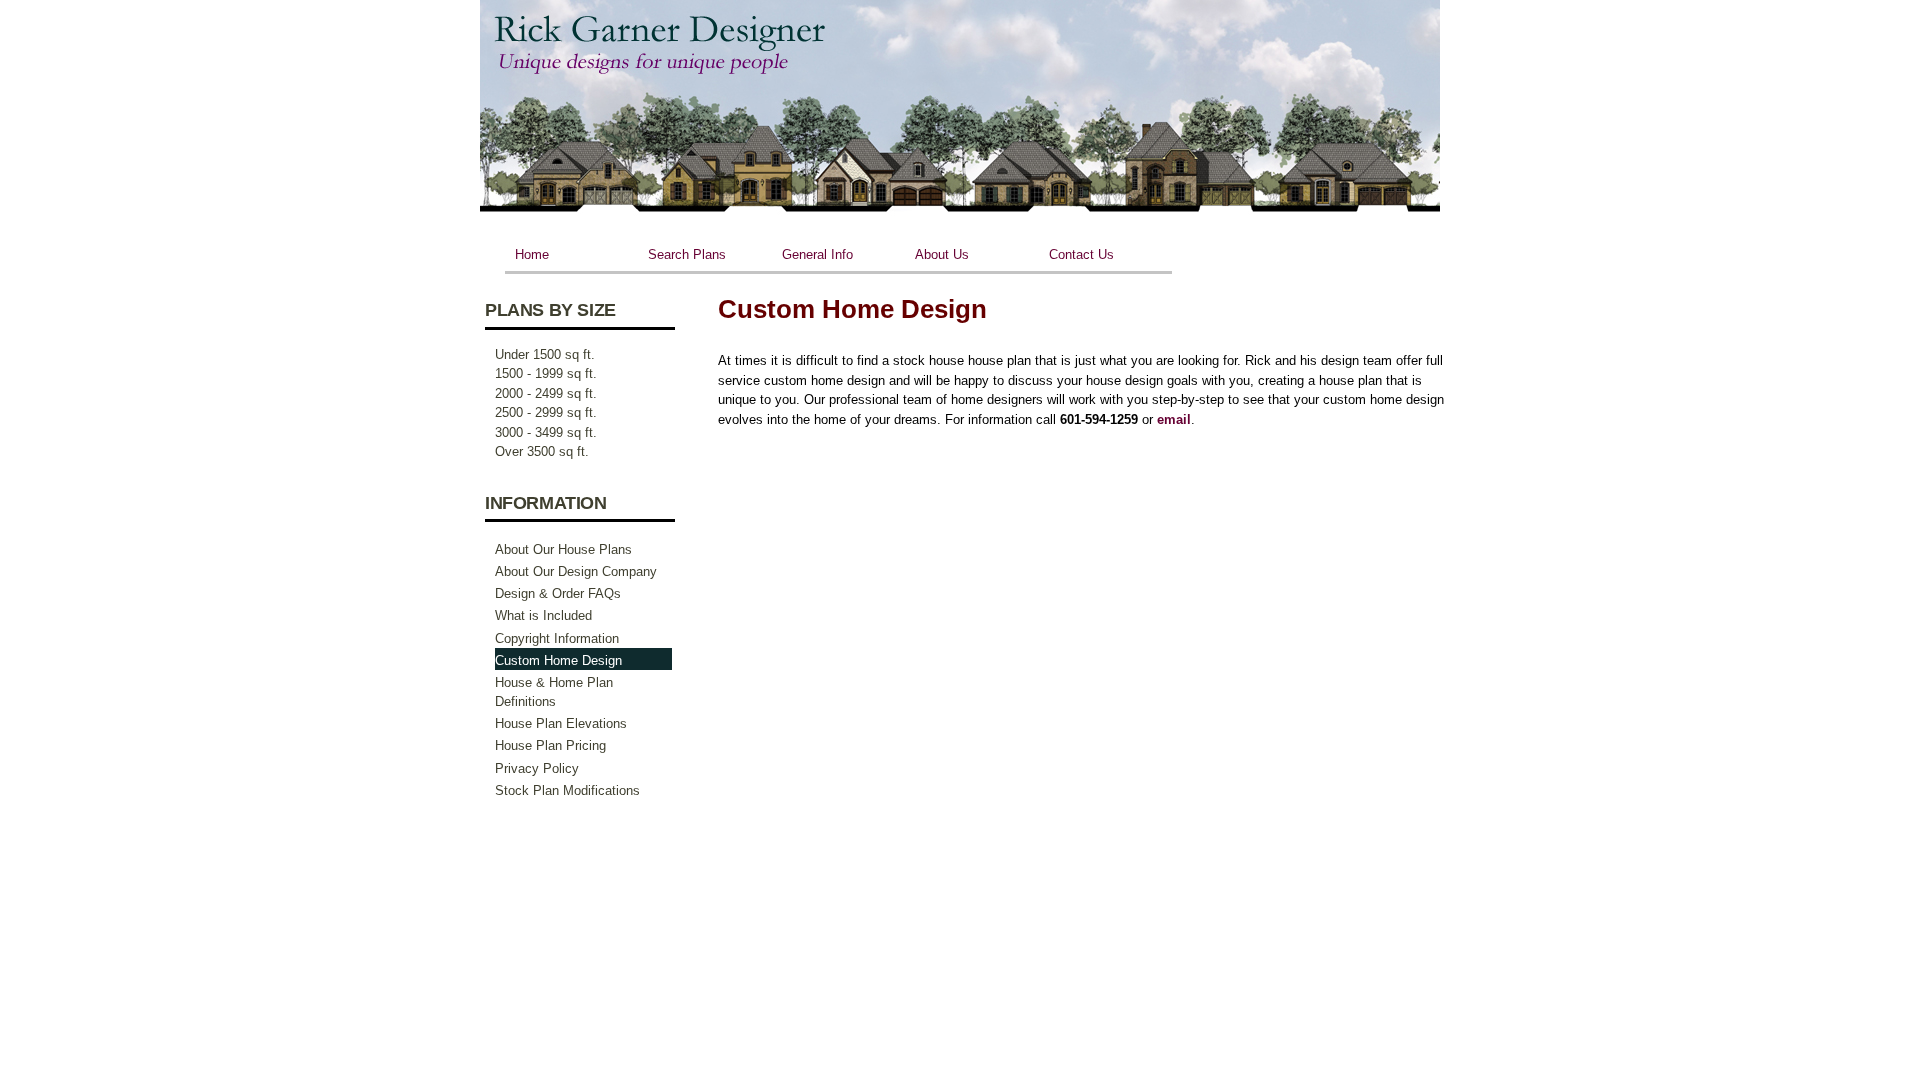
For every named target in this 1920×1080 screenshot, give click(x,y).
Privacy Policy (537, 768)
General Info (817, 254)
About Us (942, 254)
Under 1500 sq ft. (545, 354)
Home (532, 254)
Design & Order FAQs (558, 593)
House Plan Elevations (561, 723)
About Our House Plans (563, 549)
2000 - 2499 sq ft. (546, 393)
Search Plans (687, 254)
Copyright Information (557, 638)
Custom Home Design (558, 660)
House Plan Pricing (550, 745)
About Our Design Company (576, 571)
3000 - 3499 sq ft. (546, 432)
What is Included (543, 615)
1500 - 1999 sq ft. (546, 373)
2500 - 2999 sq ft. (546, 412)
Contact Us (1081, 254)
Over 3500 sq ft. (542, 451)
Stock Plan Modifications (567, 790)
